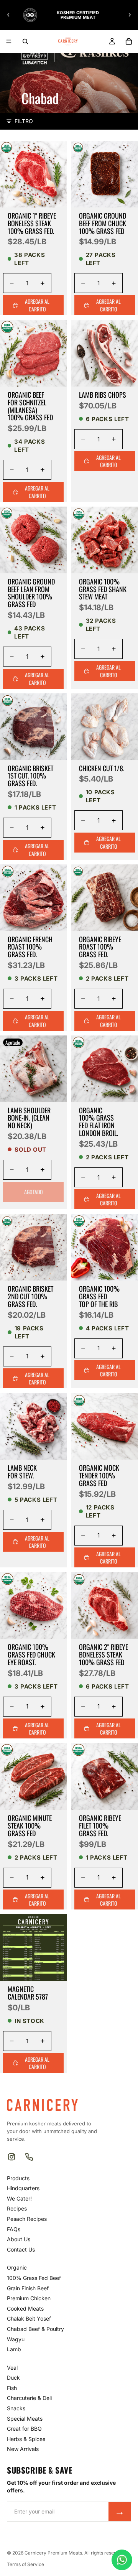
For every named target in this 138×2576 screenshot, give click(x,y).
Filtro (24, 121)
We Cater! (19, 2198)
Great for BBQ (24, 2429)
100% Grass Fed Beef (34, 2278)
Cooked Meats (25, 2309)
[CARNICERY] (42, 2105)
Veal (12, 2368)
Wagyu (16, 2339)
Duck (13, 2378)
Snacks (16, 2408)
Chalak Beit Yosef (29, 2318)
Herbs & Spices (26, 2439)
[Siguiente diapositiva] (130, 15)
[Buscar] (25, 41)
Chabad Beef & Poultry (35, 2329)
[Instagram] (11, 2157)
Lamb (14, 2349)
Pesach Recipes (27, 2219)
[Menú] (9, 41)
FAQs (14, 2229)
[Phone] (29, 2157)
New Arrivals (23, 2449)
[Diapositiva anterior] (8, 15)
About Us (19, 2239)
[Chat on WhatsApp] (122, 2560)
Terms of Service (25, 2564)
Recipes (17, 2208)
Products (18, 2178)
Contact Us (21, 2249)
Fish (12, 2388)
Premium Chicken (29, 2298)
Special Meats (25, 2419)
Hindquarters (23, 2188)
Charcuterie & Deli (29, 2398)
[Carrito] (129, 41)
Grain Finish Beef (28, 2288)
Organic (17, 2267)
